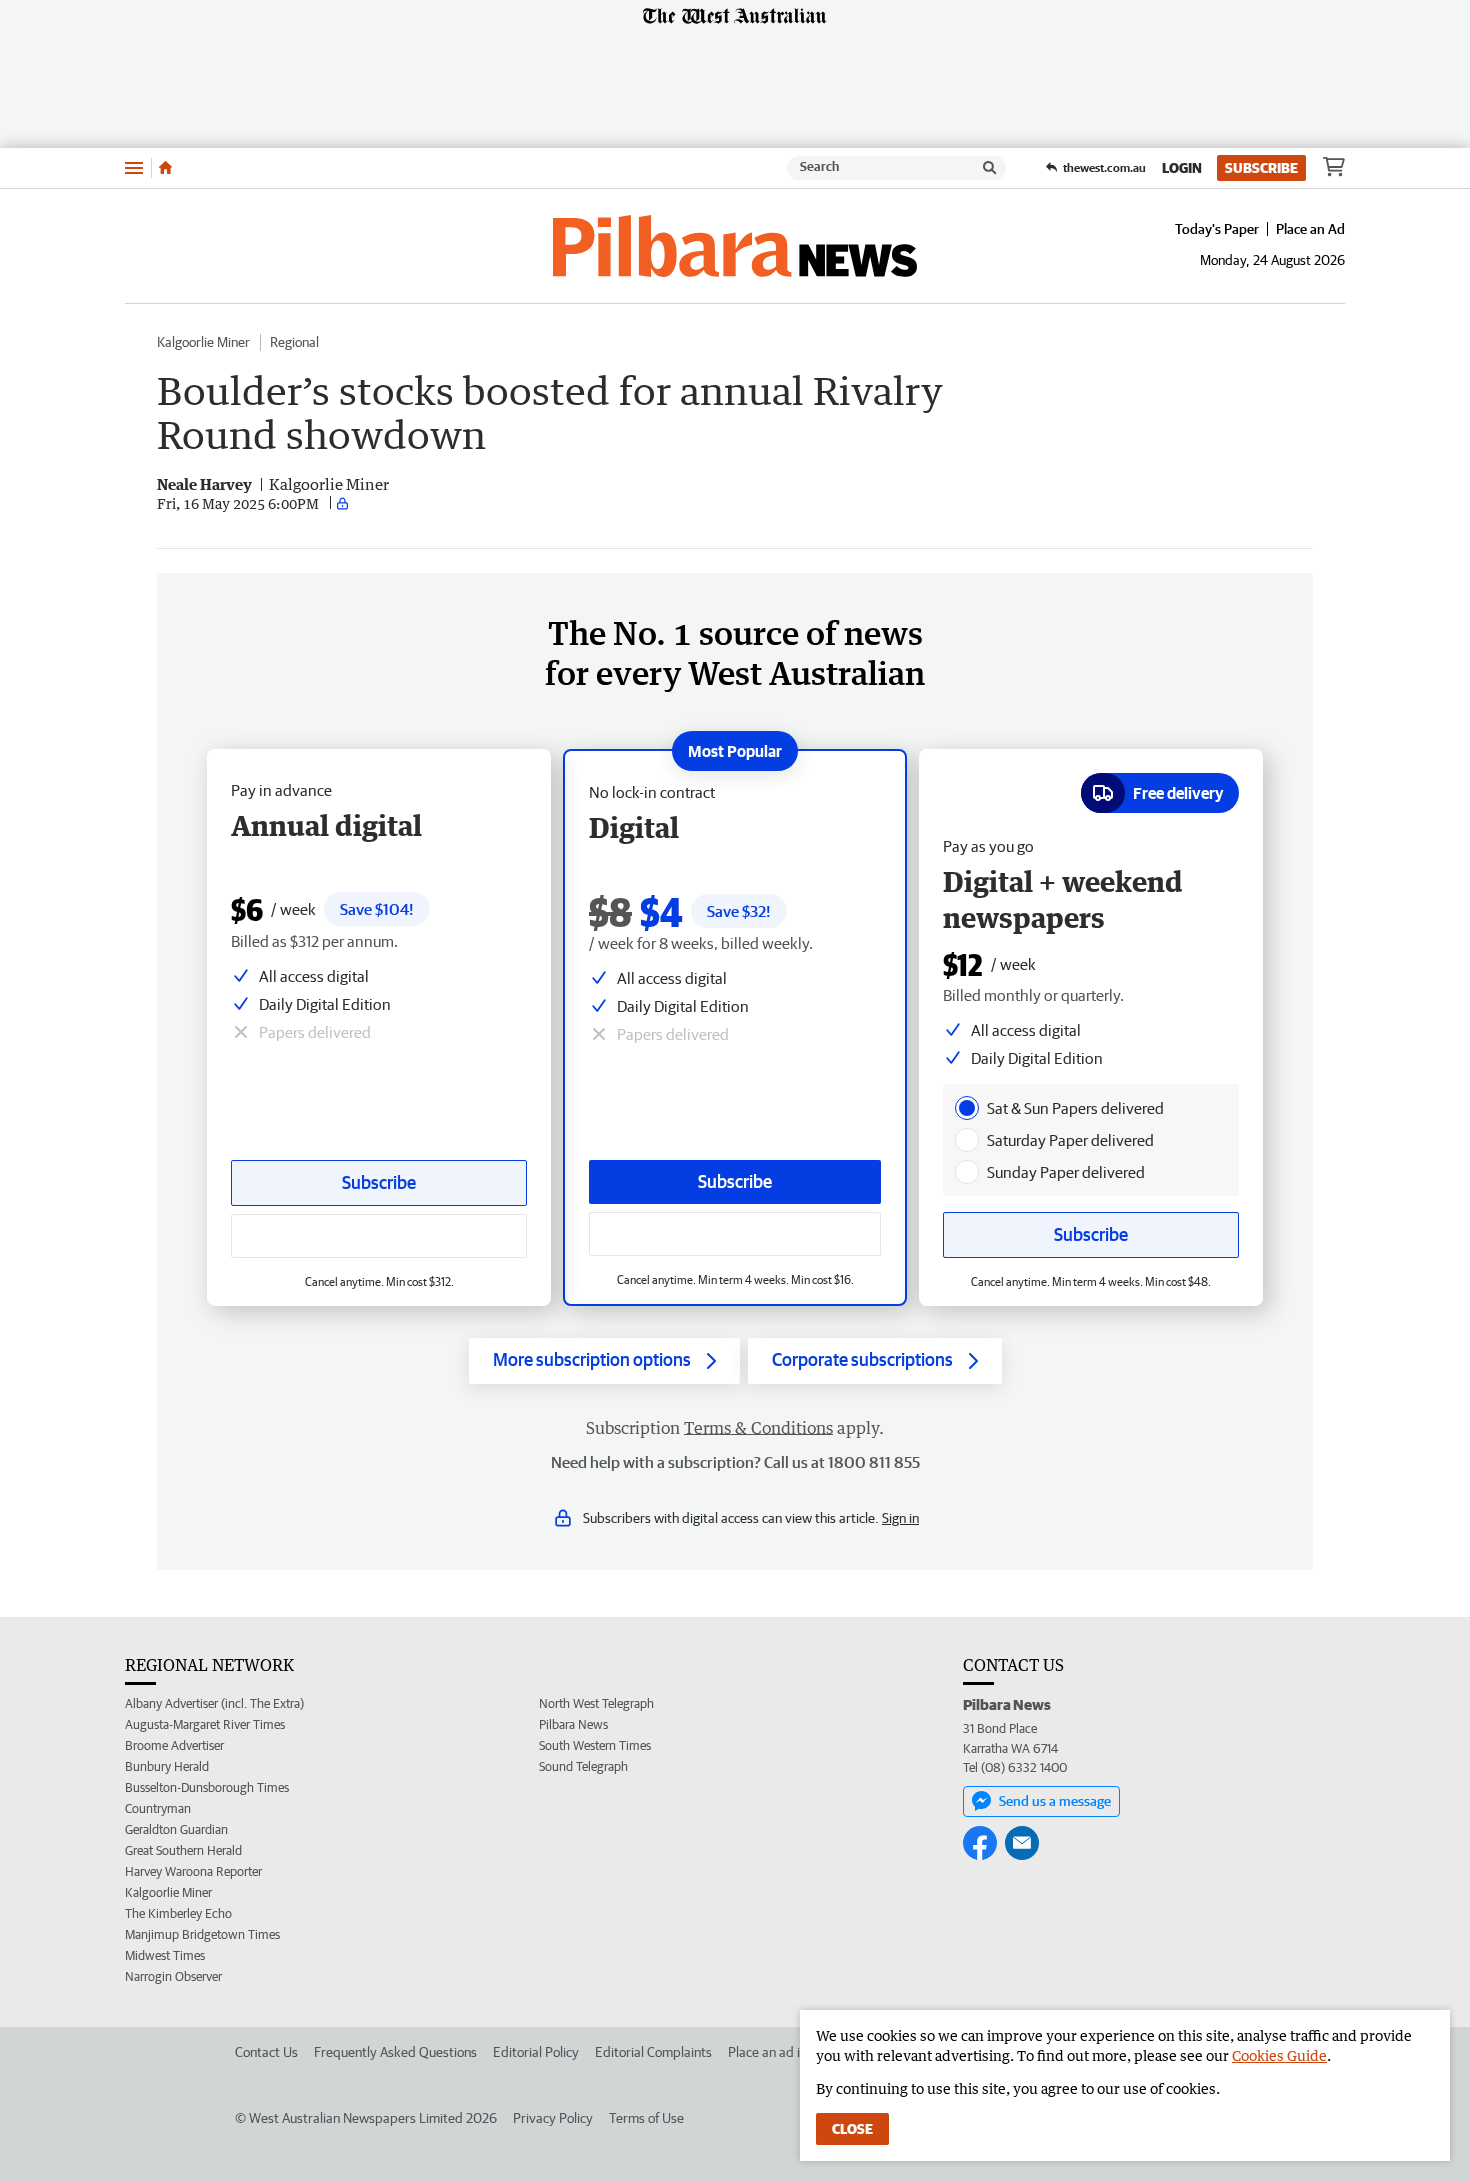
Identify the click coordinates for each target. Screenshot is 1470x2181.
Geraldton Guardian (176, 1829)
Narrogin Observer (173, 1976)
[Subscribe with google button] (735, 1234)
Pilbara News (573, 1724)
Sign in (900, 1518)
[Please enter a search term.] (990, 168)
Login (1182, 168)
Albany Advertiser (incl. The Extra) (214, 1703)
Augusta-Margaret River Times (205, 1724)
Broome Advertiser (174, 1745)
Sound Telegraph (583, 1766)
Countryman (158, 1808)
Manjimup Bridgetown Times (202, 1934)
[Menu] (134, 167)
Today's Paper (1217, 229)
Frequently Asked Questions (395, 2052)
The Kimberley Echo (178, 1913)
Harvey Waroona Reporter (193, 1871)
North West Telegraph (596, 1703)
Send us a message (1055, 1801)
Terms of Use (646, 2118)
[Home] (165, 168)
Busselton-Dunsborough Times (207, 1787)
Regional (294, 342)
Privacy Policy (553, 2118)
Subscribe (1261, 168)
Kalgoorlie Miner (203, 342)
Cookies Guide (1279, 2055)
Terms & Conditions (758, 1428)
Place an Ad (1310, 229)
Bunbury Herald (167, 1766)
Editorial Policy (536, 2052)
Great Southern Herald (183, 1850)
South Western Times (595, 1745)
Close (852, 2129)
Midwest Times (165, 1955)
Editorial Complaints (653, 2052)
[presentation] (967, 1108)
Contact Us (266, 2052)
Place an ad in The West (796, 2052)
